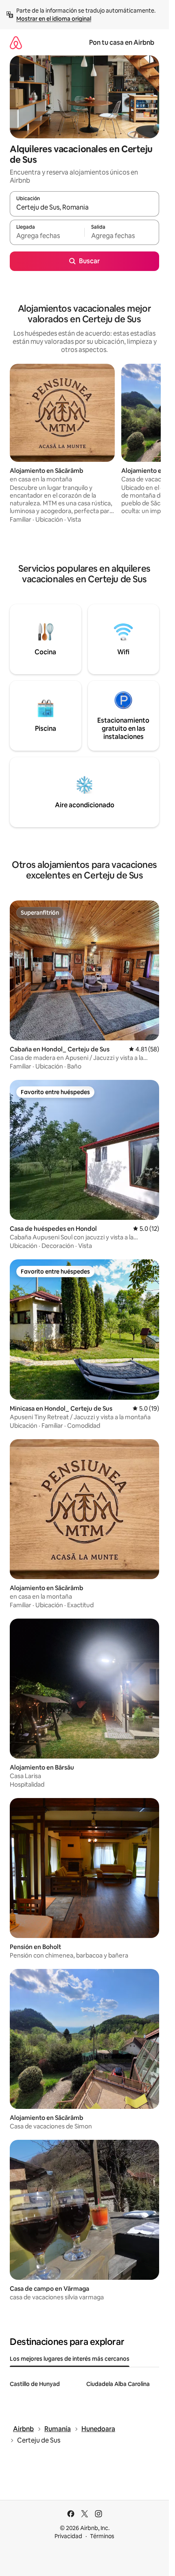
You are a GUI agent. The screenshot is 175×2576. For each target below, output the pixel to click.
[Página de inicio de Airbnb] (16, 43)
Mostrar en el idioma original (54, 19)
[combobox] (84, 208)
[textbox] (47, 236)
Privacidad (68, 2536)
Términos (102, 2536)
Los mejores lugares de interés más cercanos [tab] (70, 2359)
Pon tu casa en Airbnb (122, 43)
